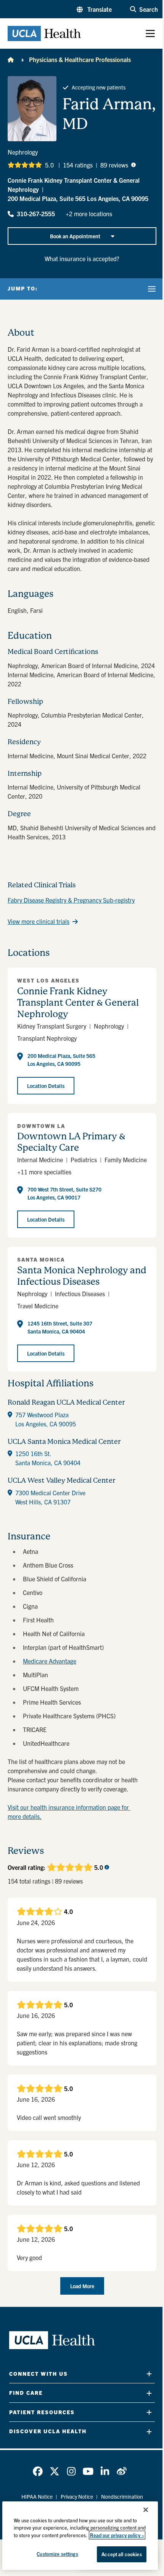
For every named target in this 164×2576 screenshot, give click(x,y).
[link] (38, 2471)
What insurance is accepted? (82, 258)
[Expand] (149, 2374)
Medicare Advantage (50, 1661)
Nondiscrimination (122, 2496)
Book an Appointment (75, 236)
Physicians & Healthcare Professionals (80, 59)
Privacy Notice (77, 2496)
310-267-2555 (36, 214)
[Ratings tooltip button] (133, 165)
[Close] (146, 2510)
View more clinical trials (39, 921)
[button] (94, 9)
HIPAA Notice (37, 2496)
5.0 (49, 165)
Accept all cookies (121, 2554)
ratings (78, 165)
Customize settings (57, 2554)
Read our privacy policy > (117, 2535)
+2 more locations (89, 214)
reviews (114, 165)
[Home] (11, 59)
